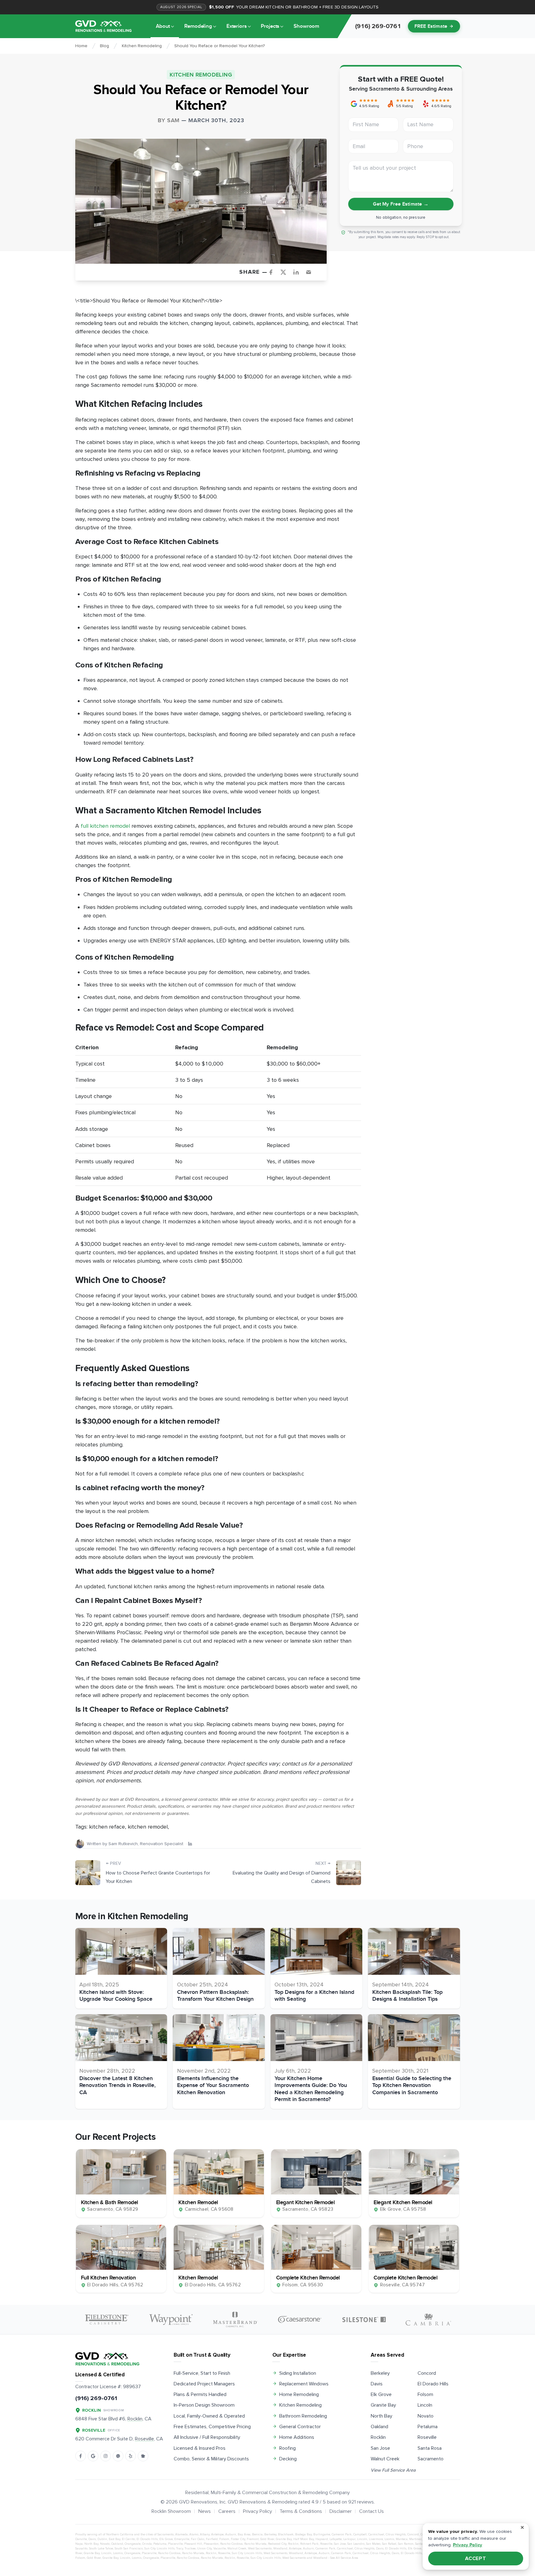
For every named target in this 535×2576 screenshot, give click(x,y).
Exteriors (237, 26)
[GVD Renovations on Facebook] (81, 2456)
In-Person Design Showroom (204, 2405)
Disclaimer (341, 2511)
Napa (79, 2544)
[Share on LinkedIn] (299, 272)
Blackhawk (286, 2534)
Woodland (280, 2549)
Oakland (379, 2427)
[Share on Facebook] (273, 272)
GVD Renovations (198, 2502)
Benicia (257, 2534)
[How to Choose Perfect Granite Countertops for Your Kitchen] (88, 1873)
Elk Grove (381, 2394)
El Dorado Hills (433, 2384)
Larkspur (349, 2539)
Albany (205, 2534)
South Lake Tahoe (101, 2549)
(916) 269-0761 (96, 2398)
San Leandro (356, 2544)
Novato (426, 2416)
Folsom (425, 2394)
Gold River (267, 2539)
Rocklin (378, 2437)
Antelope (217, 2534)
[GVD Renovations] (103, 26)
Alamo (194, 2534)
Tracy (180, 2549)
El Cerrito (128, 2539)
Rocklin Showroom (171, 2511)
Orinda (147, 2544)
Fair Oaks (198, 2539)
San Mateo (373, 2544)
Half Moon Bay (304, 2539)
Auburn (231, 2534)
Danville (81, 2539)
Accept (476, 2559)
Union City (204, 2549)
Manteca (402, 2539)
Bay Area (244, 2534)
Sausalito (81, 2549)
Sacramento (431, 2459)
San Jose (380, 2448)
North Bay (381, 2416)
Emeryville (182, 2539)
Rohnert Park (309, 2544)
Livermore (376, 2539)
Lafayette (336, 2539)
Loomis (389, 2539)
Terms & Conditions (301, 2511)
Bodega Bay (303, 2534)
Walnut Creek (385, 2459)
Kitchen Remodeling (142, 46)
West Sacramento (260, 2549)
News (205, 2511)
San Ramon (406, 2544)
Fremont (253, 2539)
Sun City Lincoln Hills (159, 2549)
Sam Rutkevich (123, 1844)
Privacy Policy (258, 2511)
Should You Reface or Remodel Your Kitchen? (220, 46)
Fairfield (212, 2539)
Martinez (415, 2539)
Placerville (175, 2544)
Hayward (322, 2539)
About (163, 26)
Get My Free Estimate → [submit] (401, 204)
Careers (227, 2511)
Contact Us (372, 2511)
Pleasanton (211, 2544)
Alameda (181, 2534)
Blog (104, 46)
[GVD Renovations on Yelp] (131, 2456)
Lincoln (425, 2405)
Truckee (190, 2549)
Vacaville (220, 2549)
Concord (427, 2373)
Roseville (427, 2437)
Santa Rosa (430, 2448)
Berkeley (380, 2373)
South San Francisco (129, 2549)
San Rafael (389, 2544)
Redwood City (277, 2544)
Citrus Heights (396, 2534)
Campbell (360, 2534)
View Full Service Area (393, 2470)
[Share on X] (286, 272)
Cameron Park (342, 2534)
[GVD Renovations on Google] (93, 2456)
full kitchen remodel (105, 826)
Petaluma (428, 2427)
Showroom (306, 26)
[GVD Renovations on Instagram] (106, 2456)
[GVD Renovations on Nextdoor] (143, 2456)
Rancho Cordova (231, 2544)
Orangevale (133, 2544)
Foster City (238, 2539)
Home (81, 46)
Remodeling (198, 26)
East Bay (114, 2539)
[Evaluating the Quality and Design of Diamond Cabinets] (349, 1873)
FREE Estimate (431, 26)
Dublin (102, 2539)
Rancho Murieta (255, 2544)
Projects (270, 26)
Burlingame (322, 2534)
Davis (377, 2384)
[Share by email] (311, 272)
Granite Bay (383, 2405)
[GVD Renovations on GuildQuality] (118, 2456)
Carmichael (376, 2534)
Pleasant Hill (193, 2544)
